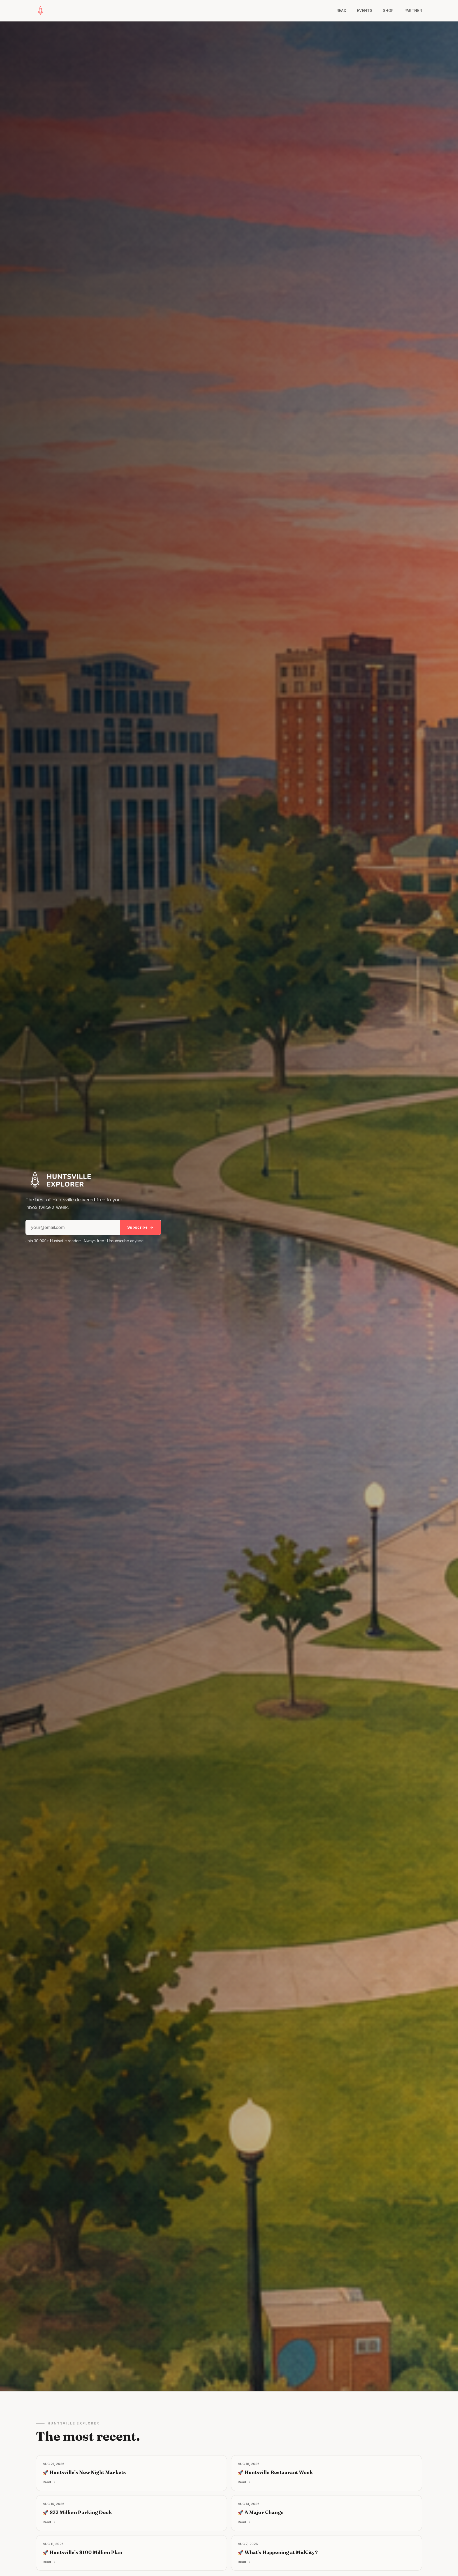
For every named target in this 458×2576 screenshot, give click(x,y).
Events (365, 10)
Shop (388, 10)
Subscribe (137, 1227)
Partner (413, 10)
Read (342, 10)
